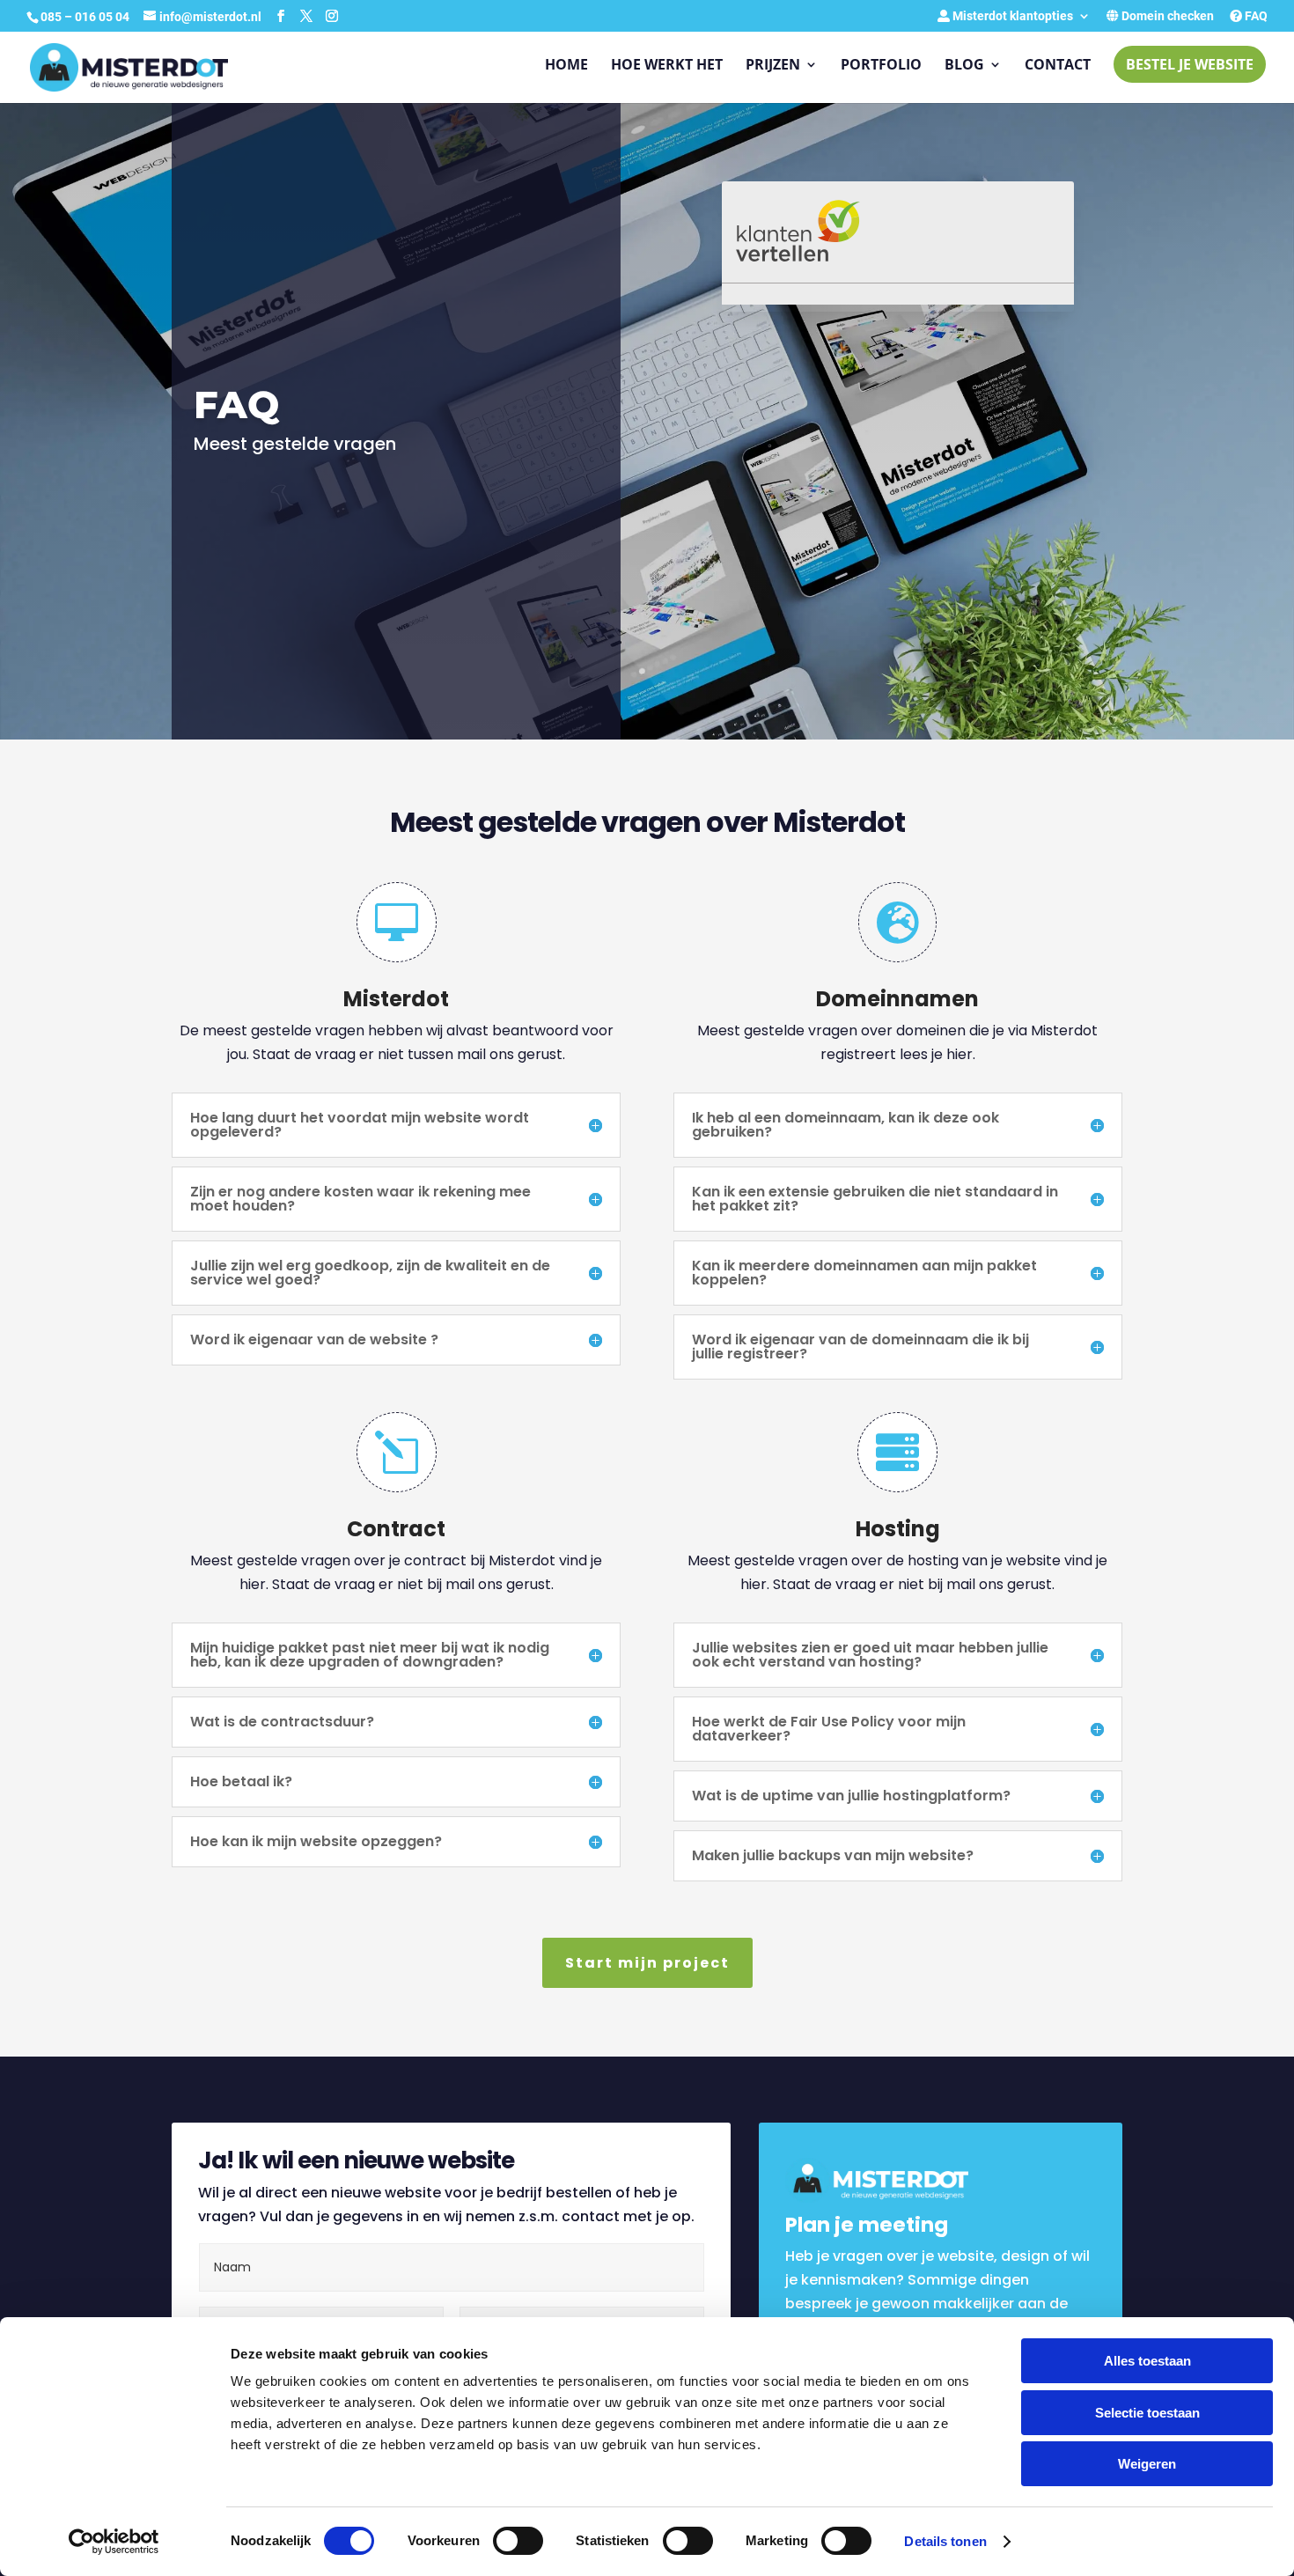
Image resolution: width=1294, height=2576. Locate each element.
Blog (964, 66)
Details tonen (945, 2541)
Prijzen (773, 66)
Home (566, 66)
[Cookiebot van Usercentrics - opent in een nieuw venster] (114, 2542)
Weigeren (1147, 2464)
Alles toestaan (1147, 2361)
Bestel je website (1190, 64)
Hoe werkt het (667, 66)
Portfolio (881, 66)
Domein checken (1166, 16)
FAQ (1255, 16)
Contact (1058, 66)
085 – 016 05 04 (86, 17)
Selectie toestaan (1147, 2413)
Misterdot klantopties (1011, 16)
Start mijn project (647, 1963)
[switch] (518, 2541)
